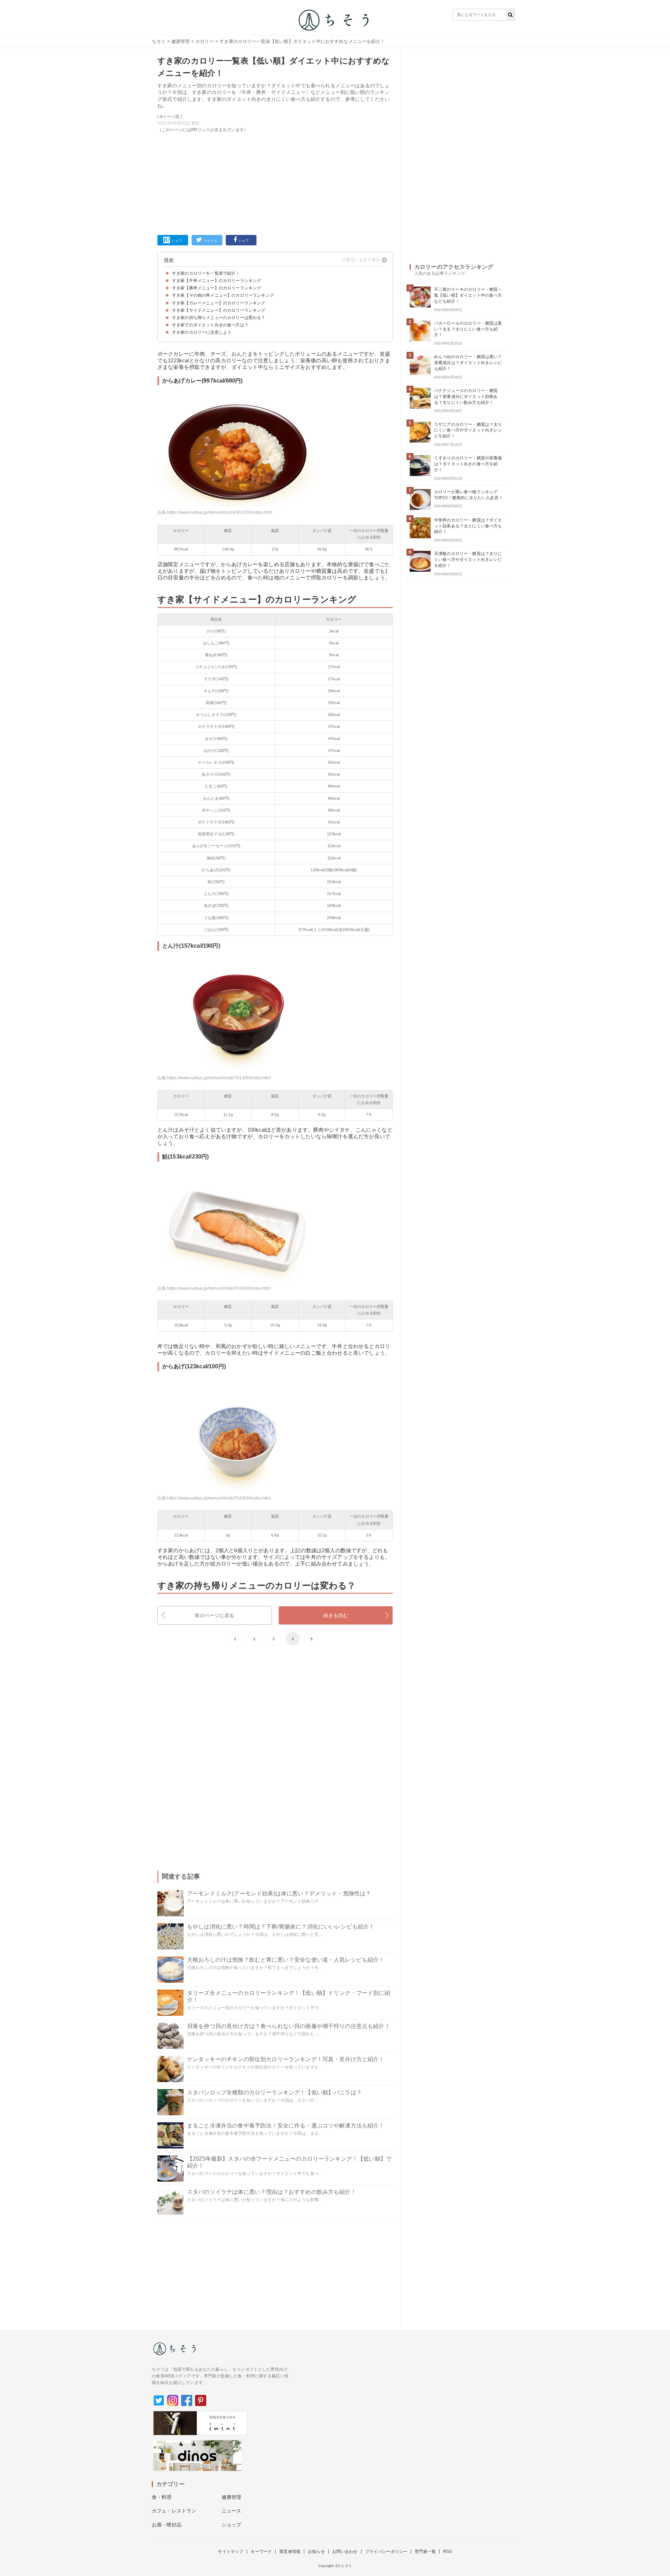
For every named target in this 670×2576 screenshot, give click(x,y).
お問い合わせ (345, 2552)
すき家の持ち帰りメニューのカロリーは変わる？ (219, 318)
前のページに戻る (214, 1615)
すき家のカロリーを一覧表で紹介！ (206, 273)
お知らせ (316, 2552)
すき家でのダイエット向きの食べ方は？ (210, 325)
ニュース (232, 2511)
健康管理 (181, 41)
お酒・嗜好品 (167, 2525)
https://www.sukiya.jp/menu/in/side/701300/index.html (219, 1078)
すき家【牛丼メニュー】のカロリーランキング (217, 281)
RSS (448, 2552)
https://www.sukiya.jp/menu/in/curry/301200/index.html (219, 512)
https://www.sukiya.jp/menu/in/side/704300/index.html (219, 1498)
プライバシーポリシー (386, 2552)
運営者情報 (290, 2552)
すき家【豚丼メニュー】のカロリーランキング (217, 288)
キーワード (261, 2552)
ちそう (159, 41)
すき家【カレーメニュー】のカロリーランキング (219, 303)
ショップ (232, 2525)
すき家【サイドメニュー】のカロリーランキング (219, 310)
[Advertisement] (275, 183)
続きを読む (336, 1615)
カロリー (205, 41)
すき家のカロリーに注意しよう (202, 332)
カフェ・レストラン (174, 2511)
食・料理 (162, 2497)
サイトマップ (230, 2552)
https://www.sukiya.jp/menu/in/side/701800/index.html (219, 1288)
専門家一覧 (425, 2552)
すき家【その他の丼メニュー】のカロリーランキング (223, 295)
